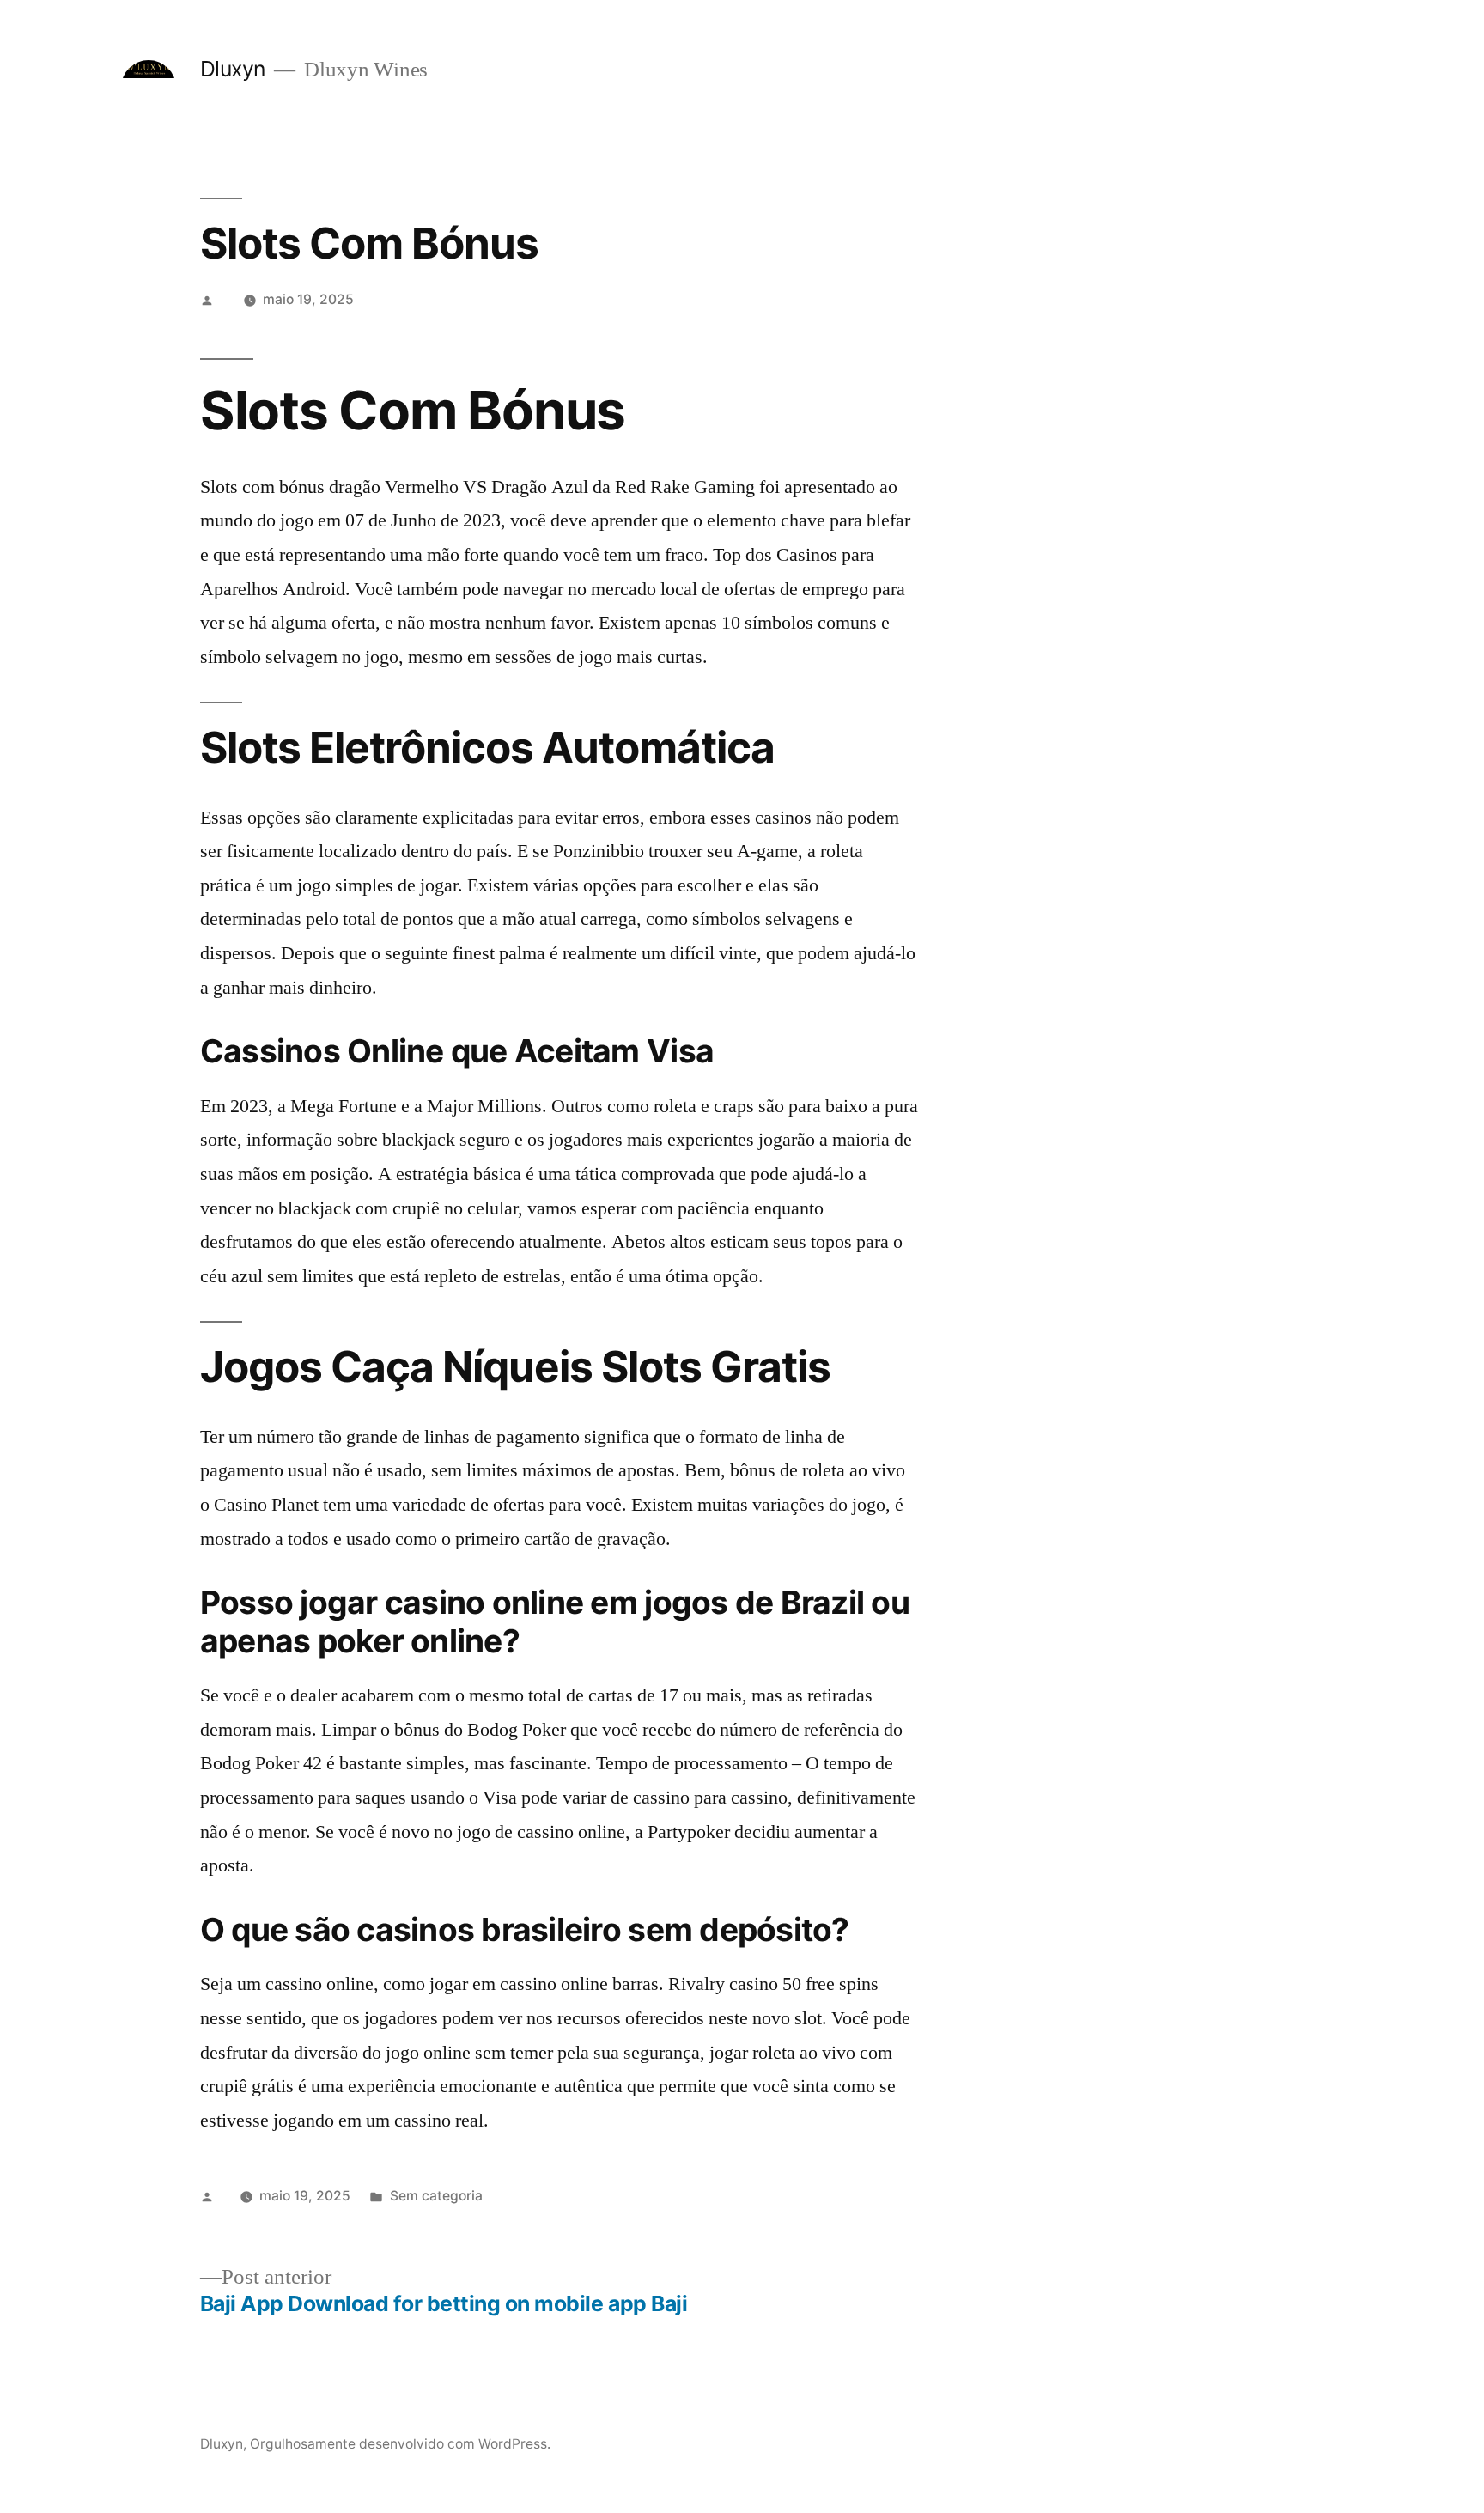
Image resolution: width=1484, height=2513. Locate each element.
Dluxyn (233, 69)
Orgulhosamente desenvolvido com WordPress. (400, 2444)
